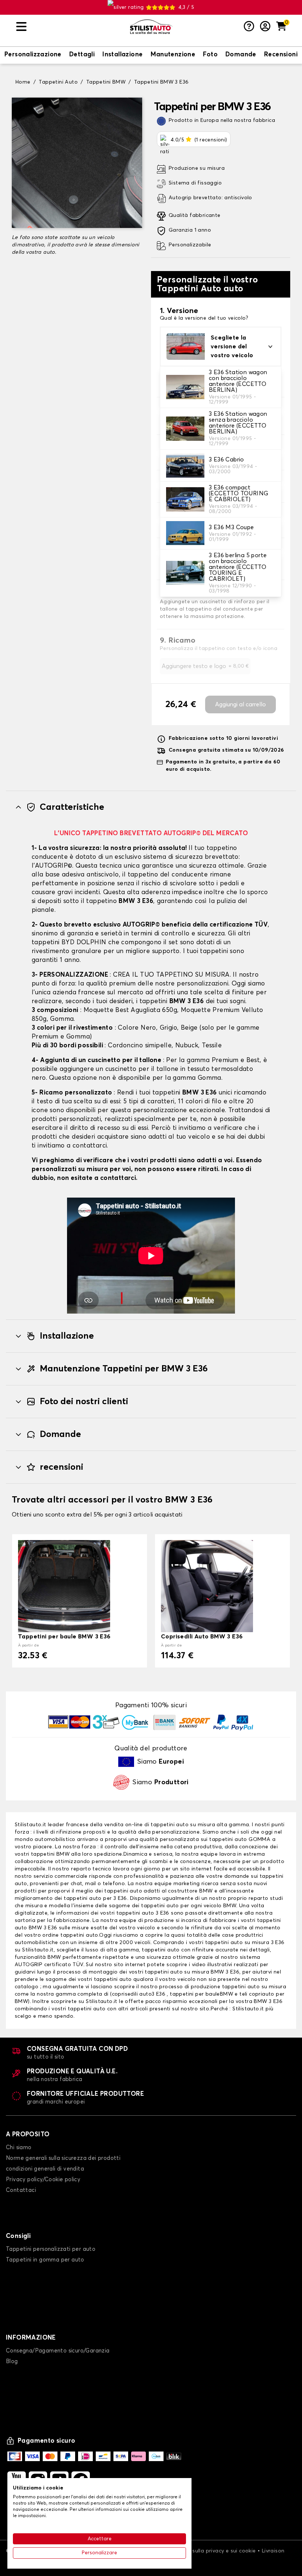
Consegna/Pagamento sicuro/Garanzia (58, 2351)
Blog (12, 2361)
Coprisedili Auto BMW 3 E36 (202, 1637)
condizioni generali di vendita (45, 2169)
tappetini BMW (50, 1854)
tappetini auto (228, 1839)
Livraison (273, 2551)
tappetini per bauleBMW (201, 1994)
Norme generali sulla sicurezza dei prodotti (63, 2158)
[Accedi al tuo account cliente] (265, 27)
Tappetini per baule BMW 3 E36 (64, 1637)
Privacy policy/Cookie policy (43, 2180)
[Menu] (70, 27)
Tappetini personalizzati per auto (51, 2249)
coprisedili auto (132, 1994)
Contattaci (21, 2190)
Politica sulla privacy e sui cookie (214, 2551)
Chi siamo (19, 2148)
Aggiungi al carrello (240, 704)
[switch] (33, 55)
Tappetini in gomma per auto (45, 2260)
